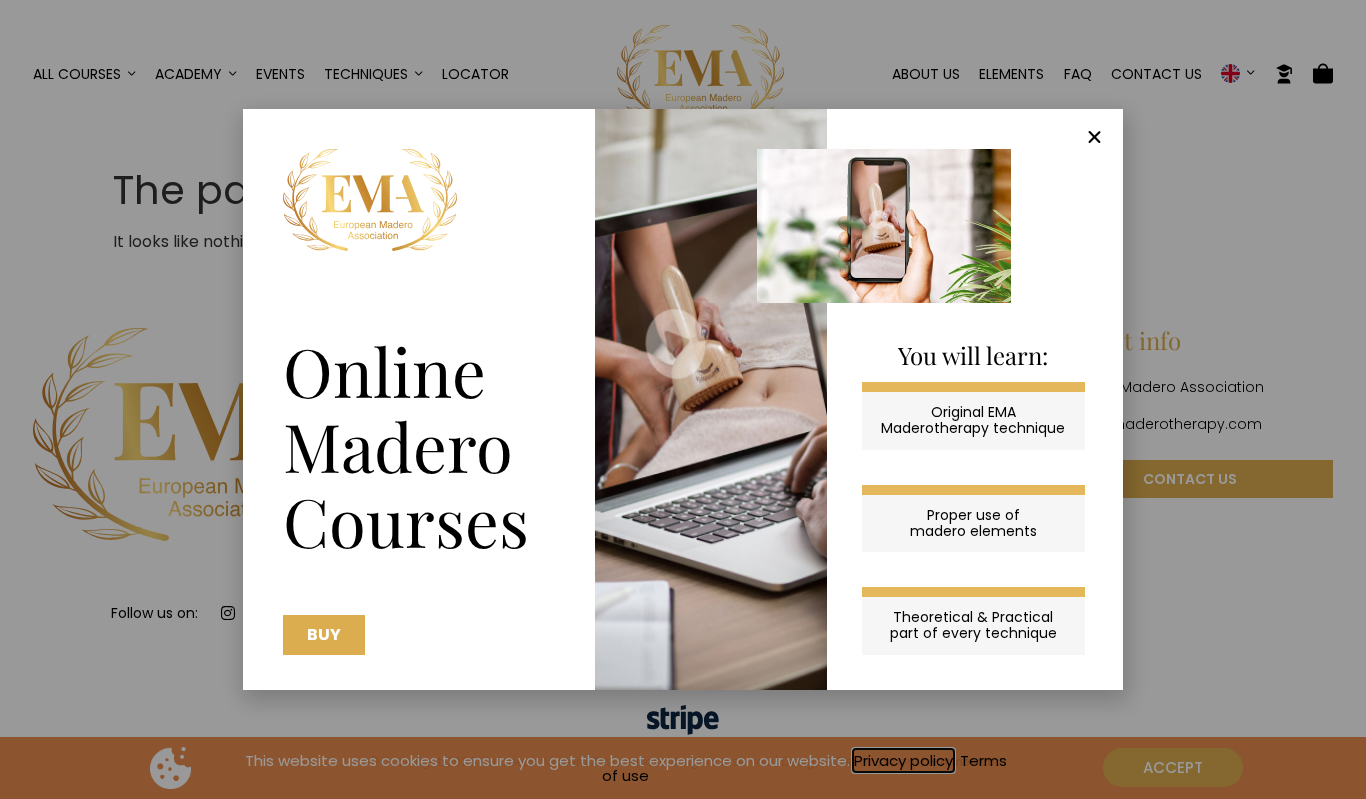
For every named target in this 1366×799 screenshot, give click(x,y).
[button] (1094, 137)
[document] (683, 399)
